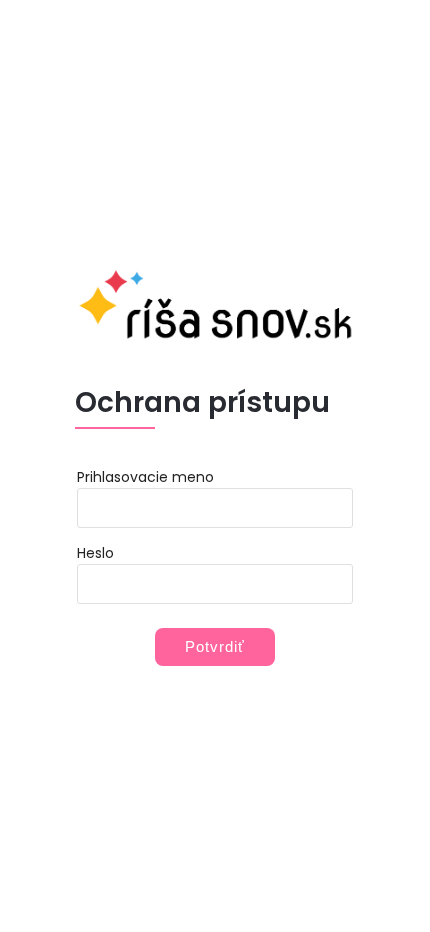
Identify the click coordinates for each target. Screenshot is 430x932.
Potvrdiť (215, 646)
